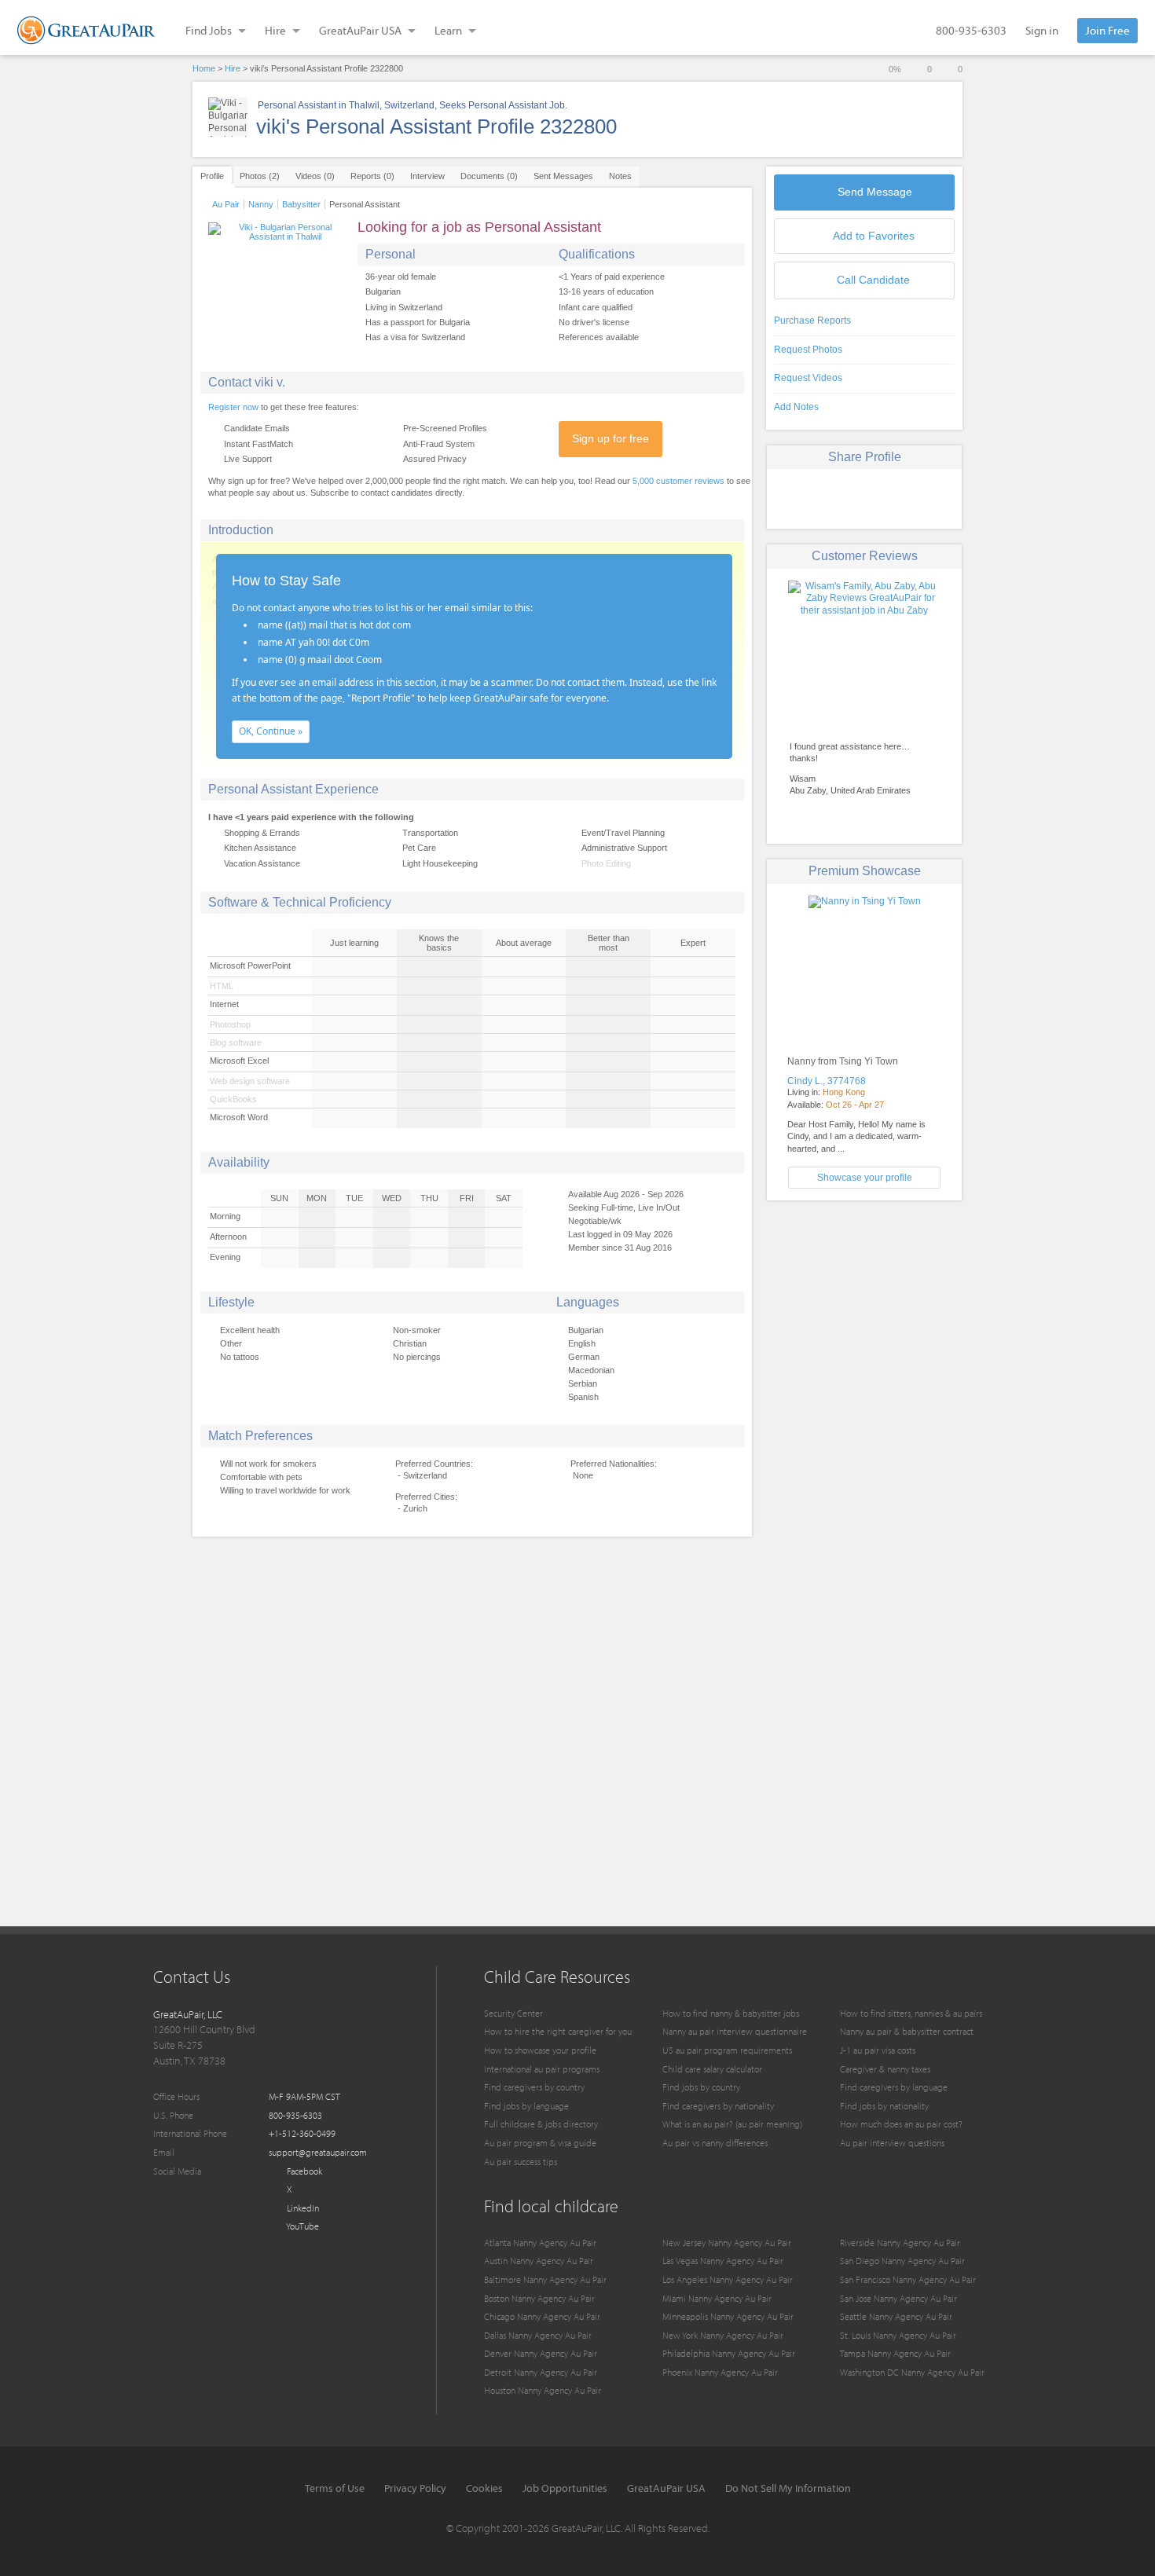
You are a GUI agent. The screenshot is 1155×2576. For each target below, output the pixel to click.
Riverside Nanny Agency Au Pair (900, 2243)
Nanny (261, 204)
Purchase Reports (812, 321)
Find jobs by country (701, 2087)
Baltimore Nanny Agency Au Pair (545, 2279)
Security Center (513, 2013)
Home (204, 68)
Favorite (874, 236)
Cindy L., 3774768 (827, 1081)
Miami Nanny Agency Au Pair (717, 2298)
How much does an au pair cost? (901, 2124)
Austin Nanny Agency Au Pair (539, 2261)
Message (875, 192)
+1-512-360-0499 (302, 2133)
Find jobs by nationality (884, 2106)
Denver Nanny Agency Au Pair (541, 2353)
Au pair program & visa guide (540, 2143)
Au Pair (226, 204)
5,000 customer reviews (678, 481)
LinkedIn (302, 2208)
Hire (233, 68)
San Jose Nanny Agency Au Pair (898, 2298)
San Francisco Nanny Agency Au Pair (908, 2279)
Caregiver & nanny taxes (885, 2069)
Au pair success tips (521, 2162)
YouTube (302, 2226)
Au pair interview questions (892, 2143)
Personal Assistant (365, 204)
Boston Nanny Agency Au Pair (539, 2298)
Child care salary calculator (712, 2069)
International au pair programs (542, 2069)
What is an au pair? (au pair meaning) (732, 2124)
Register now (233, 407)
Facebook (303, 2171)
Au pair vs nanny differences (715, 2143)
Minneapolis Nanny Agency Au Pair (728, 2316)
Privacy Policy (415, 2488)
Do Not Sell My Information (788, 2488)
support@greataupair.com (318, 2152)
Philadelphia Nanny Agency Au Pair (729, 2353)
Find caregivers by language (894, 2087)
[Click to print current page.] (920, 497)
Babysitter (301, 204)
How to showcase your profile (540, 2050)
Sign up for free (610, 438)
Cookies (484, 2488)
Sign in (1042, 30)
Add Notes (796, 407)
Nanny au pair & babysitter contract (907, 2031)
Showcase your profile (865, 1178)
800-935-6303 (971, 30)
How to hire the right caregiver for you (558, 2031)
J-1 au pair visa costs (878, 2050)
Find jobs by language (526, 2106)
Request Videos (808, 378)
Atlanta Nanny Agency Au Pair (540, 2243)
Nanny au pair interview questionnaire (735, 2031)
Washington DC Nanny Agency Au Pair (912, 2372)
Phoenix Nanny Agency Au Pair (720, 2372)
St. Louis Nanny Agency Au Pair (898, 2335)
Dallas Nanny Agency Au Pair (538, 2335)
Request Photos (808, 350)
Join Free (1107, 30)
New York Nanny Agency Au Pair (723, 2335)
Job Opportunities (565, 2488)
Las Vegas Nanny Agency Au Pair (723, 2261)
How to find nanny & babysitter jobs (731, 2013)
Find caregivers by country (534, 2087)
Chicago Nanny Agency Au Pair (542, 2316)
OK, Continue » (271, 731)
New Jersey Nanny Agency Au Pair (727, 2243)
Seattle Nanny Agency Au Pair (896, 2316)
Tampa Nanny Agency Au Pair (895, 2353)
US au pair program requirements (727, 2050)
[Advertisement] (864, 1322)
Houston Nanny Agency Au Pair (543, 2390)
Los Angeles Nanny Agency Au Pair (728, 2279)
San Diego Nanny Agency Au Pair (902, 2261)
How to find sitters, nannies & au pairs (911, 2013)
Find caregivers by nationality (718, 2106)
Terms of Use (335, 2488)
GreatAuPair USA (666, 2488)
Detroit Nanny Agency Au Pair (541, 2372)
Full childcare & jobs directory (541, 2124)
